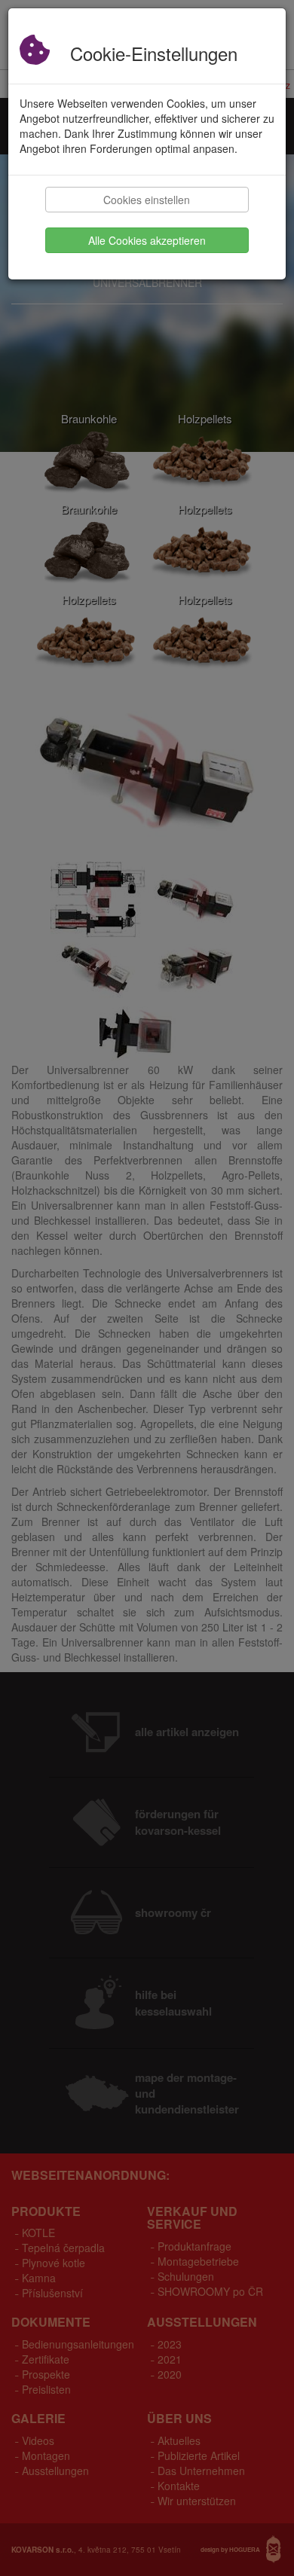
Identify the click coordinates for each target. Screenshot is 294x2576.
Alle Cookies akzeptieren (147, 240)
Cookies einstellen (147, 200)
